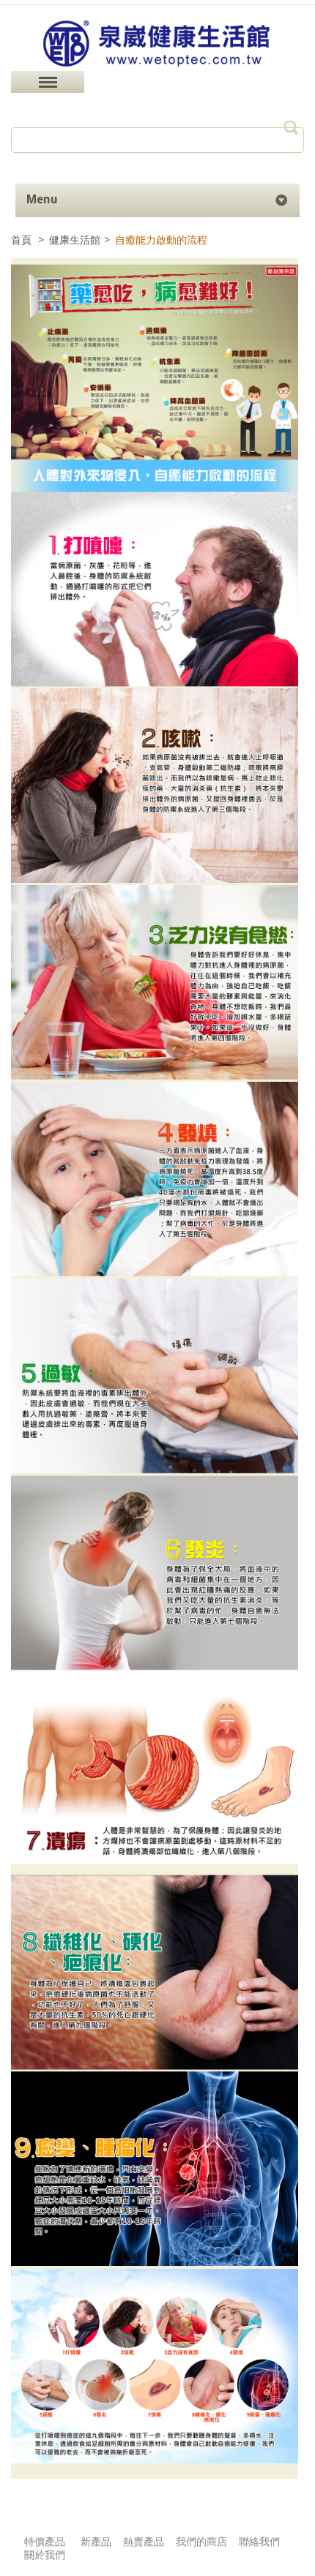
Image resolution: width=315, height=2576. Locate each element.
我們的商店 (201, 2542)
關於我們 (45, 2555)
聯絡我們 (259, 2542)
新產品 (96, 2542)
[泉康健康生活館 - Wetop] (157, 67)
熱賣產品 (144, 2542)
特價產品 (45, 2542)
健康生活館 (75, 240)
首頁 (23, 240)
